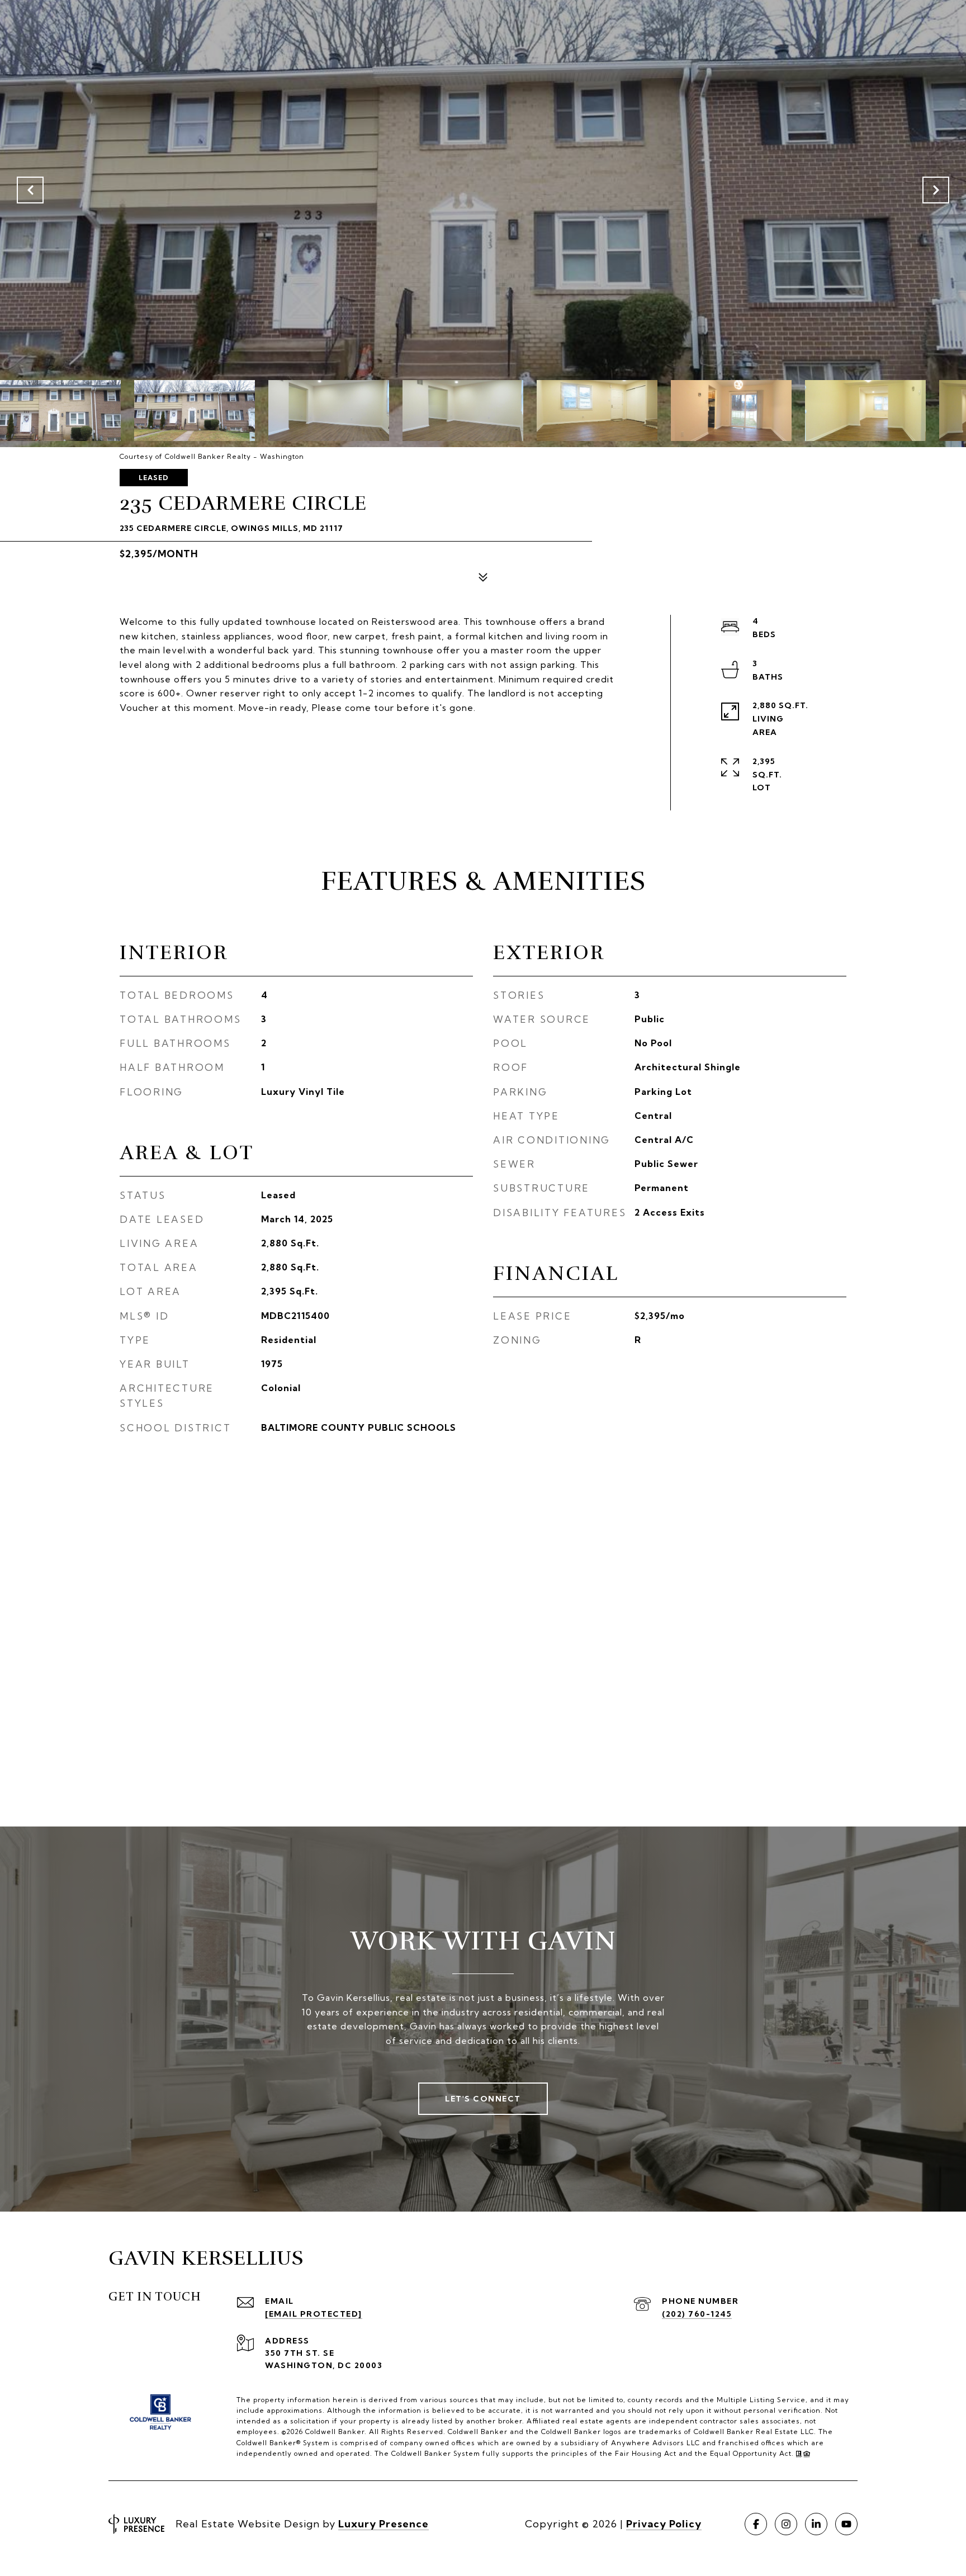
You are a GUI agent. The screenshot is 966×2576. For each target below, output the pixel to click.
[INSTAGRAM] (786, 2524)
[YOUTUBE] (846, 2524)
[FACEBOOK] (756, 2524)
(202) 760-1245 (697, 2314)
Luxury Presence (383, 2524)
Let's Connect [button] (483, 2099)
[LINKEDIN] (816, 2524)
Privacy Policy (664, 2524)
